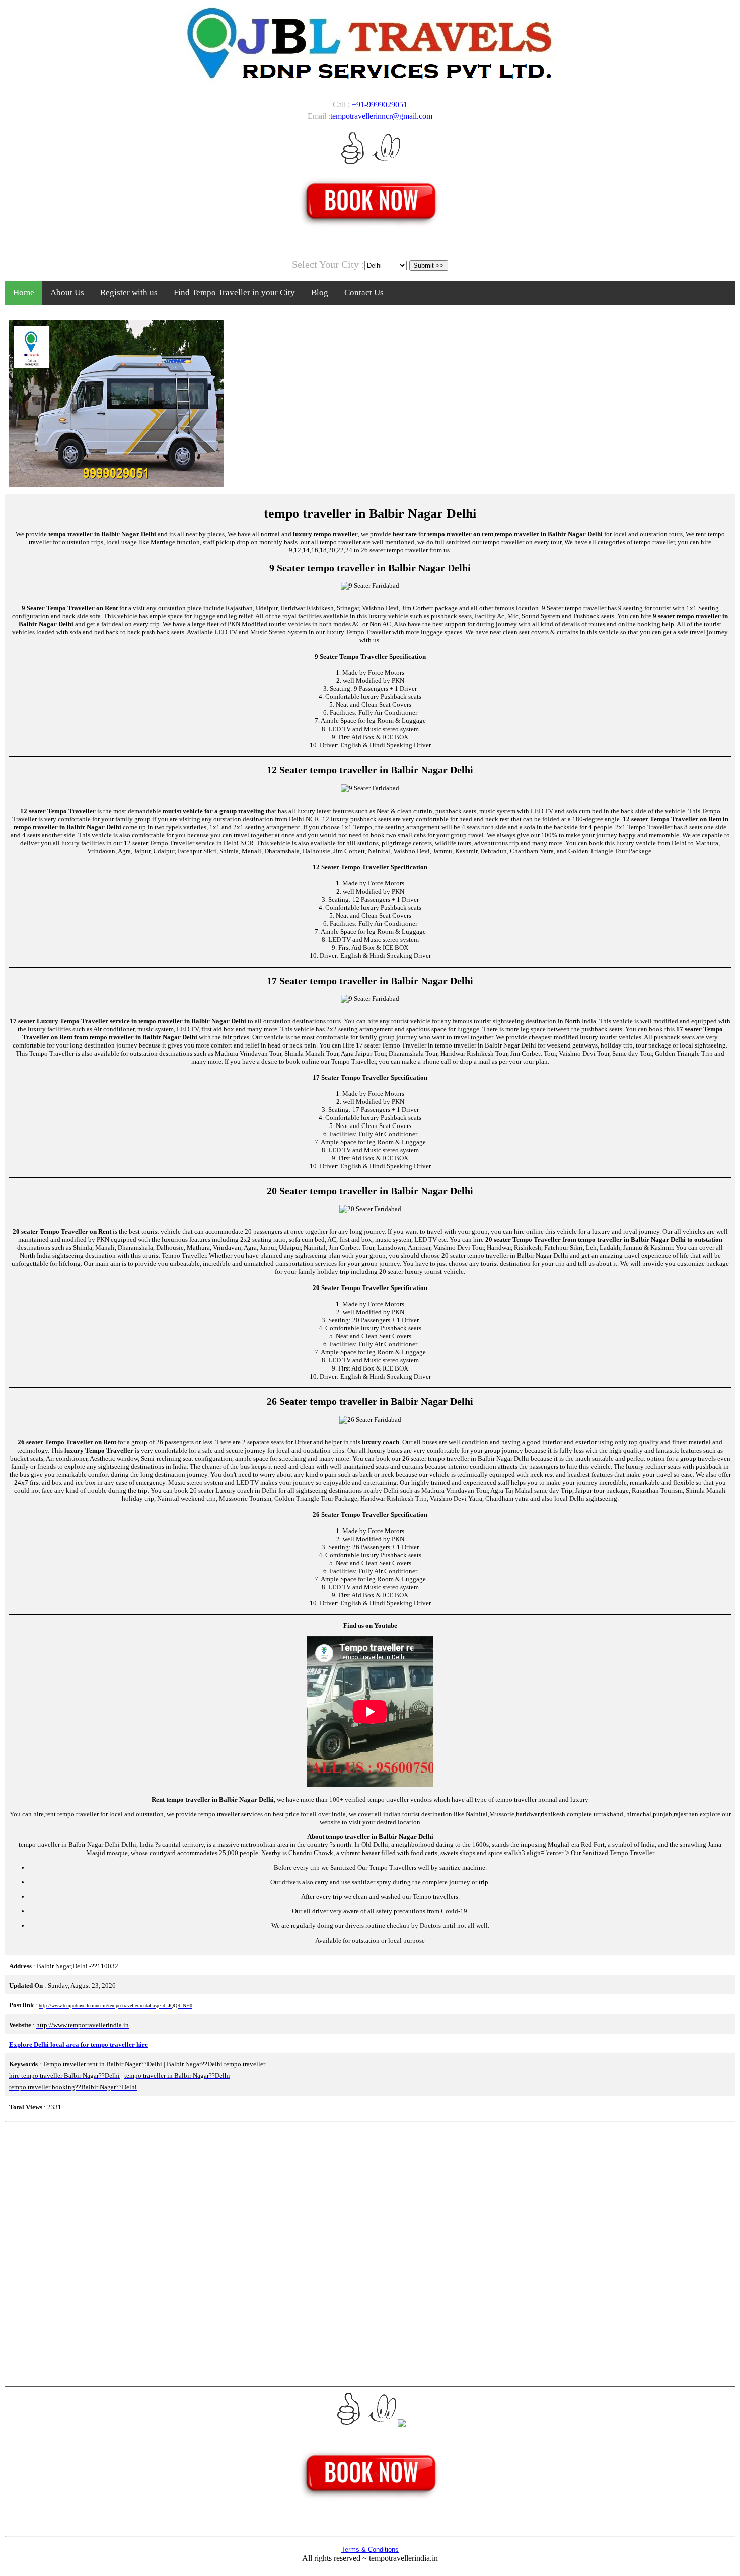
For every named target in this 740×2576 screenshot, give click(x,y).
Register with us (129, 293)
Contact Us (364, 293)
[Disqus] (370, 2252)
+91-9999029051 (380, 104)
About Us (67, 293)
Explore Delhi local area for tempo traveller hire (79, 2044)
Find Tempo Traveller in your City (234, 293)
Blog (320, 293)
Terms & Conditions (370, 2550)
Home (24, 293)
